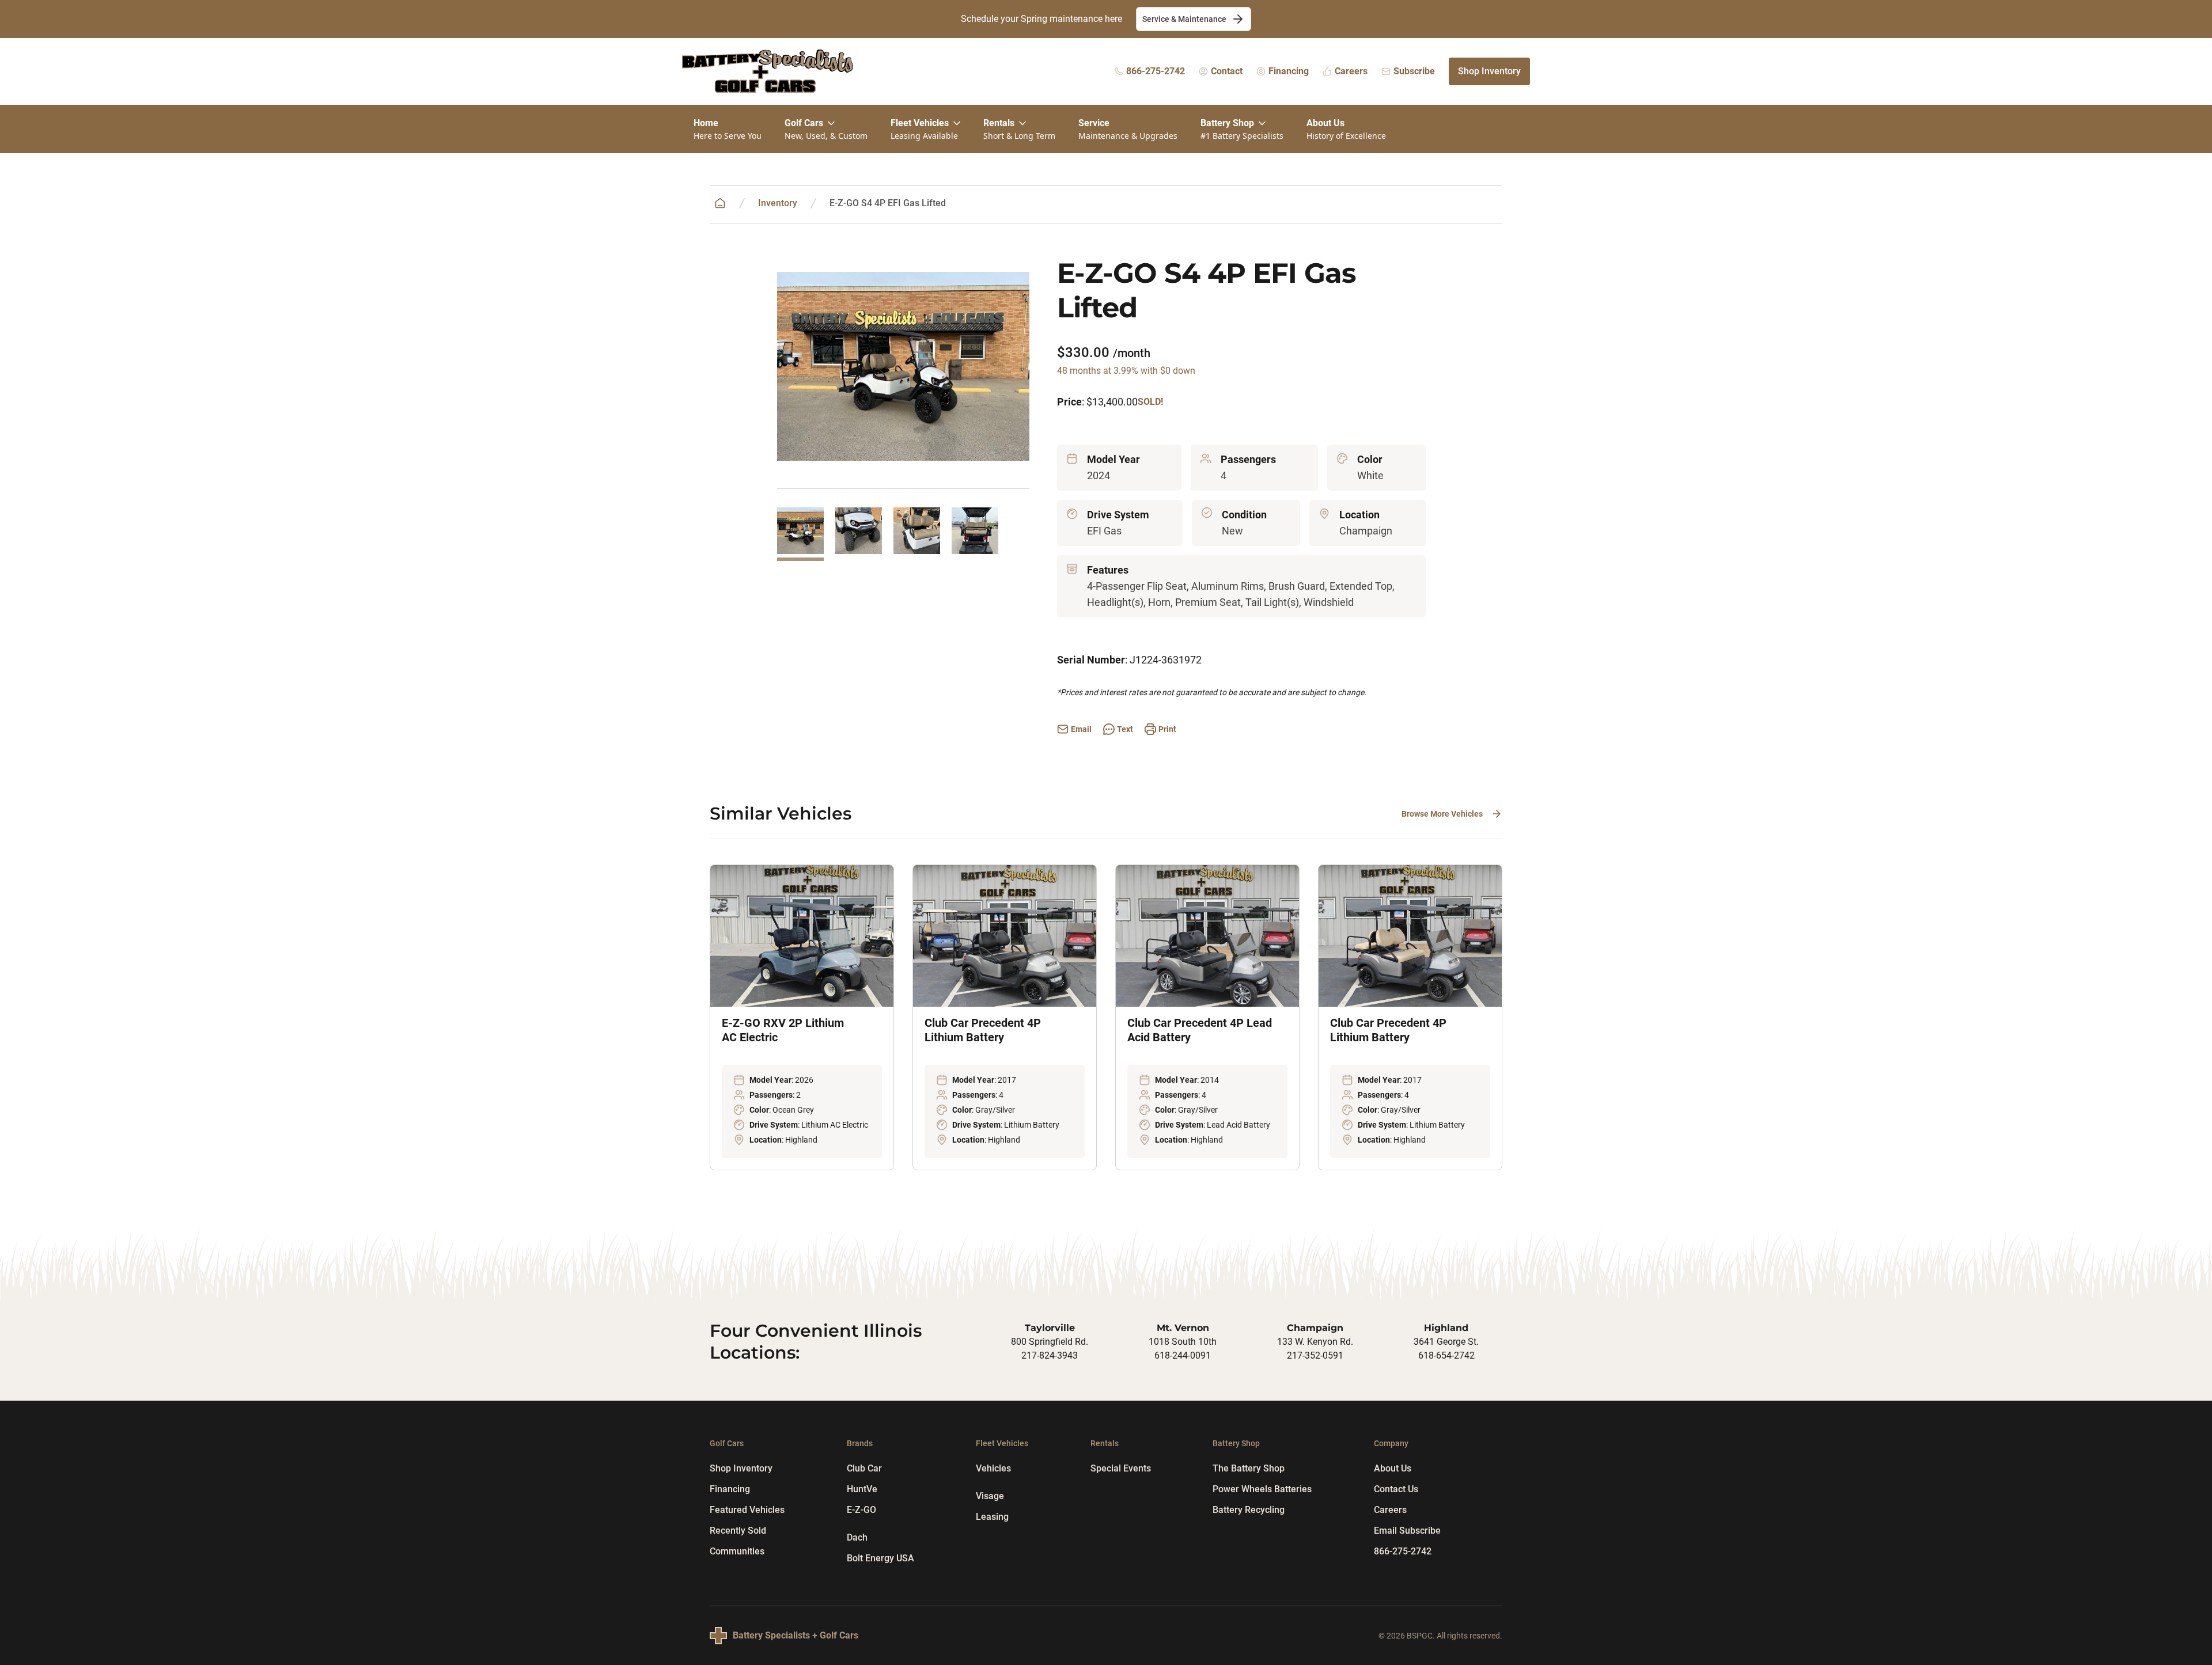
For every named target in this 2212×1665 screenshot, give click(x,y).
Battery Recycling (1249, 1510)
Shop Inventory (1489, 71)
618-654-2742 (1446, 1355)
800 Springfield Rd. (1050, 1342)
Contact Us (1396, 1489)
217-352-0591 (1315, 1355)
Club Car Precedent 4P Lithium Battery (983, 1030)
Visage (990, 1496)
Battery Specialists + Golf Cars (796, 1635)
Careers (1390, 1510)
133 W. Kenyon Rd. (1315, 1342)
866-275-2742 (1403, 1551)
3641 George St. (1446, 1342)
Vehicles (993, 1468)
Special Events (1121, 1468)
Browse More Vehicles (1442, 814)
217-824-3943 (1050, 1355)
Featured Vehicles (747, 1510)
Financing (730, 1489)
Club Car (864, 1468)
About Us (1393, 1468)
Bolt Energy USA (880, 1558)
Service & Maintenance (1184, 19)
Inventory (778, 203)
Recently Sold (738, 1531)
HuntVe (862, 1489)
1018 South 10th (1183, 1342)
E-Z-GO (861, 1510)
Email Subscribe (1407, 1531)
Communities (737, 1551)
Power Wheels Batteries (1262, 1489)
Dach (857, 1537)
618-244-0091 (1183, 1355)
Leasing (992, 1517)
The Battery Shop (1249, 1468)
